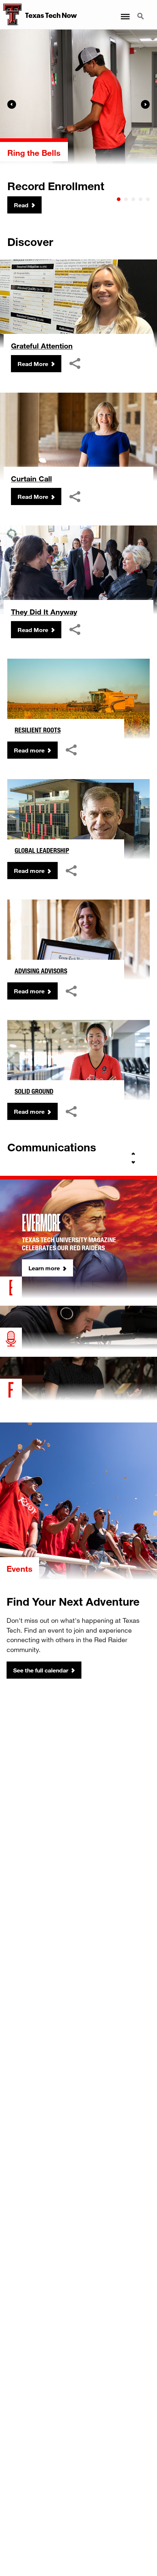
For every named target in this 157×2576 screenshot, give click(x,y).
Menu (125, 12)
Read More (33, 364)
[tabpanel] (78, 122)
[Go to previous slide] (133, 1154)
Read (21, 205)
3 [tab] (133, 199)
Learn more (44, 1268)
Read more (29, 750)
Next (145, 104)
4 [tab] (141, 199)
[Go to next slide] (133, 1162)
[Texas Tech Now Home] (11, 15)
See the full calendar (41, 1670)
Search (141, 12)
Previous (12, 104)
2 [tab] (126, 199)
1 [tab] (119, 199)
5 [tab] (148, 199)
